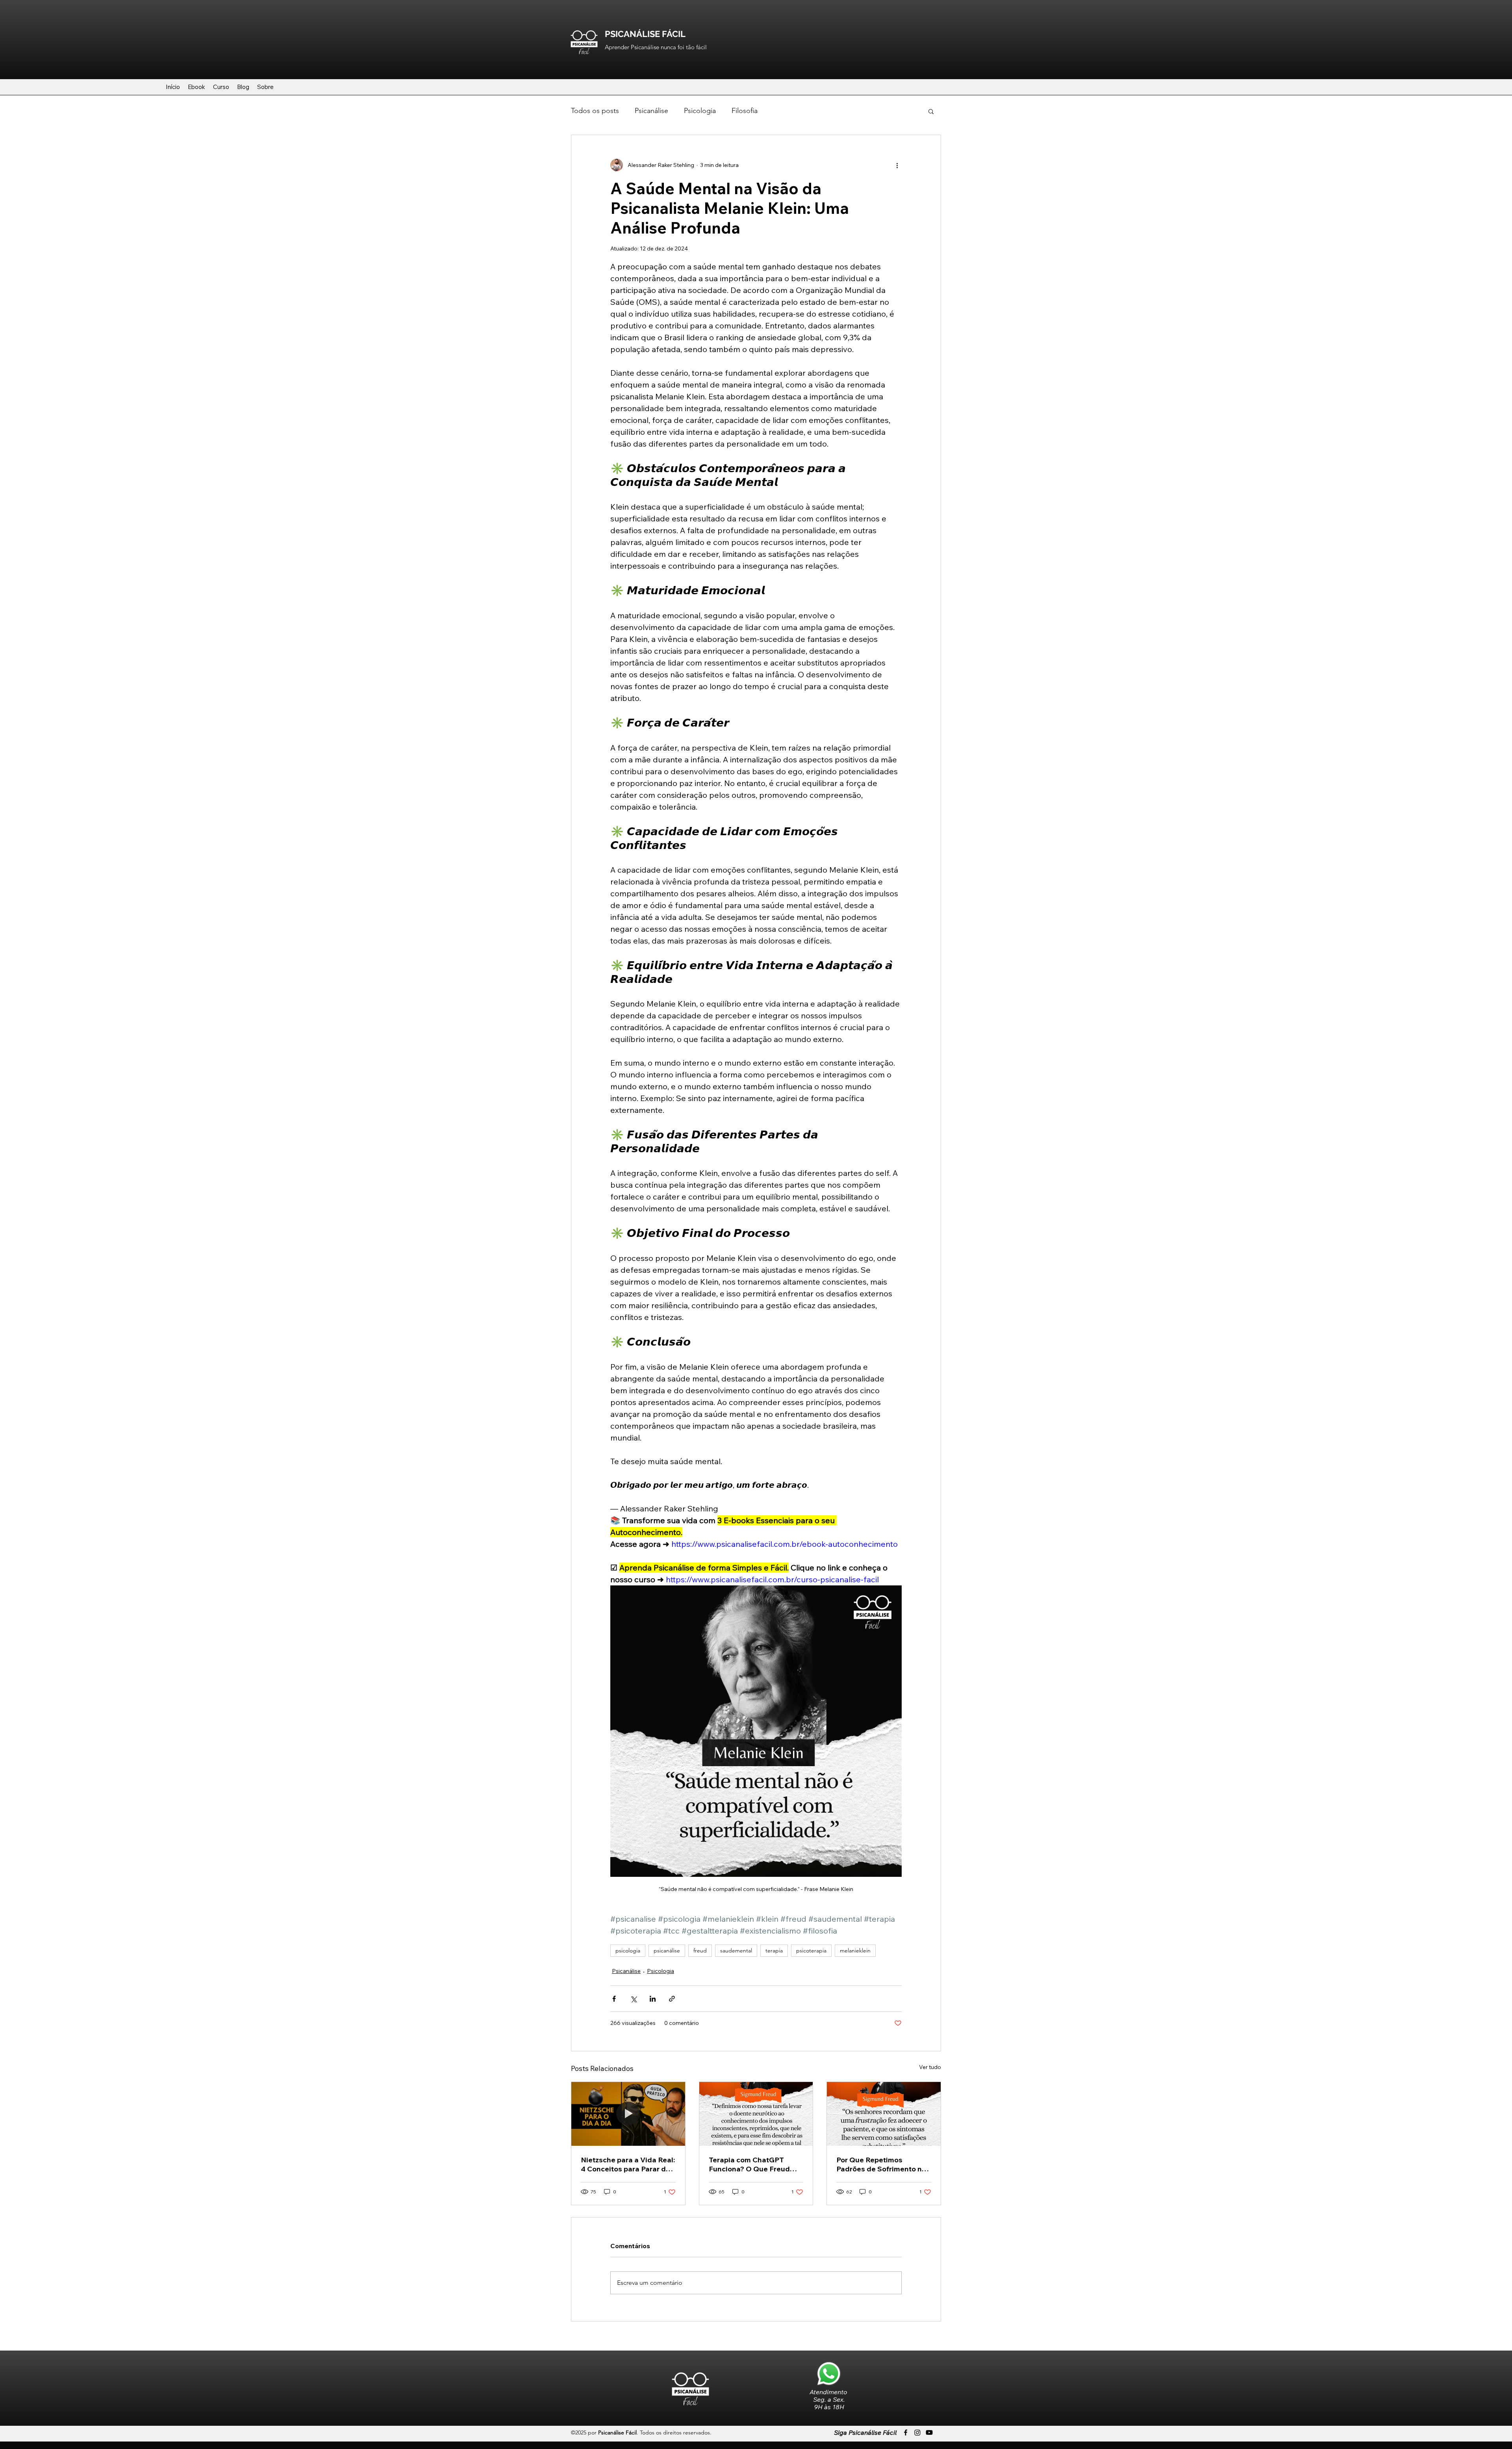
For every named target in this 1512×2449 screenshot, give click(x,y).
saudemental (736, 1950)
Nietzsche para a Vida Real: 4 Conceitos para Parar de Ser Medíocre (628, 2164)
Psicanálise (651, 111)
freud (700, 1950)
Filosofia (745, 111)
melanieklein (855, 1950)
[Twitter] (917, 2432)
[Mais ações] (897, 165)
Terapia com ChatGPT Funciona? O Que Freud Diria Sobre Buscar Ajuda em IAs (752, 2164)
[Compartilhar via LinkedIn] (653, 1999)
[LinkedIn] (929, 2432)
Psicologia (700, 111)
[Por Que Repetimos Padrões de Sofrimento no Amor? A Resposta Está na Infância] (884, 2114)
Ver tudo (930, 2067)
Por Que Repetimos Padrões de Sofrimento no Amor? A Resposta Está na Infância (882, 2164)
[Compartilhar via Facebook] (614, 1999)
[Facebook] (906, 2432)
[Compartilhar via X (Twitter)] (633, 1999)
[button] (931, 111)
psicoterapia (811, 1950)
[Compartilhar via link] (672, 1999)
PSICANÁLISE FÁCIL (645, 34)
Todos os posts (595, 111)
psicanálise (667, 1950)
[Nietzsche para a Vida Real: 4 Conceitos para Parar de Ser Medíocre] (628, 2114)
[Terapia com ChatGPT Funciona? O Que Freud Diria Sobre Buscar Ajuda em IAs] (756, 2114)
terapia (774, 1950)
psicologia (628, 1950)
